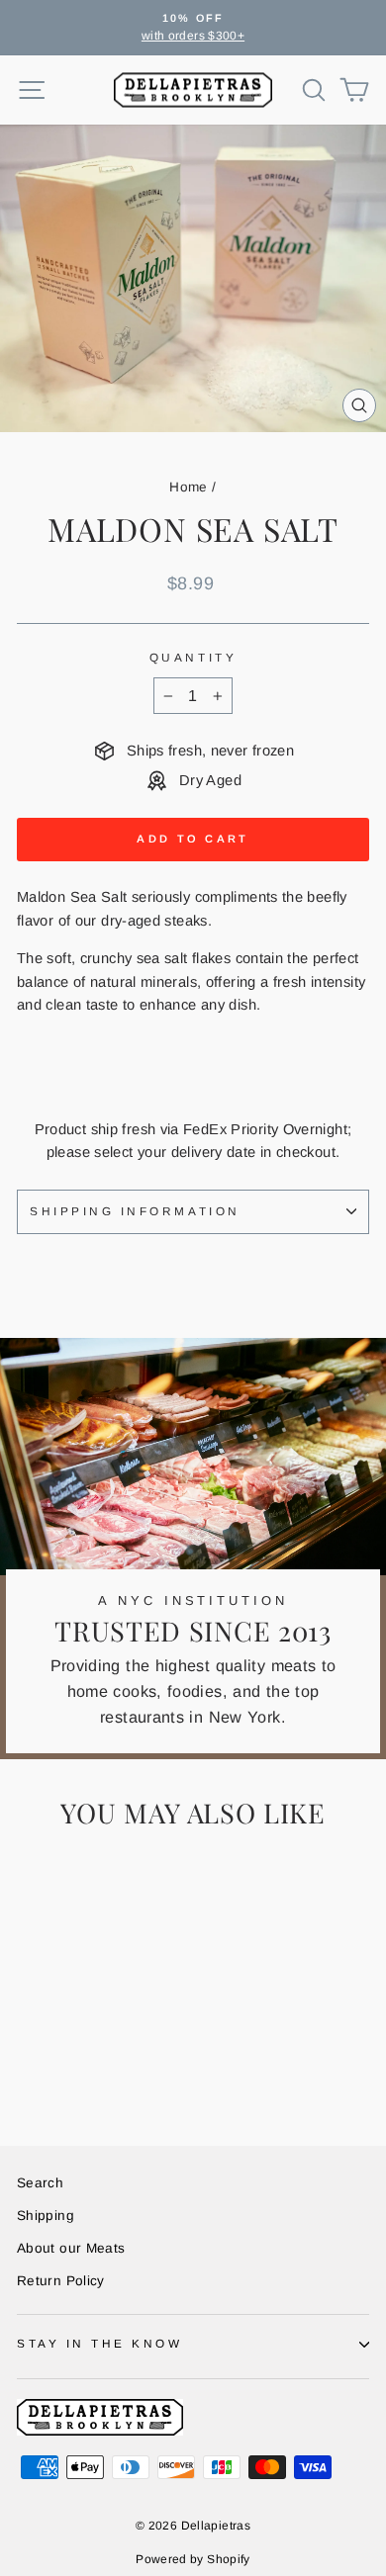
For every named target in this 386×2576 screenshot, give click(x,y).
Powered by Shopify (193, 2559)
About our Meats (71, 2248)
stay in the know (100, 2343)
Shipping (46, 2216)
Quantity (193, 657)
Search (40, 2183)
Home (188, 487)
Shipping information (135, 1211)
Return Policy (61, 2281)
